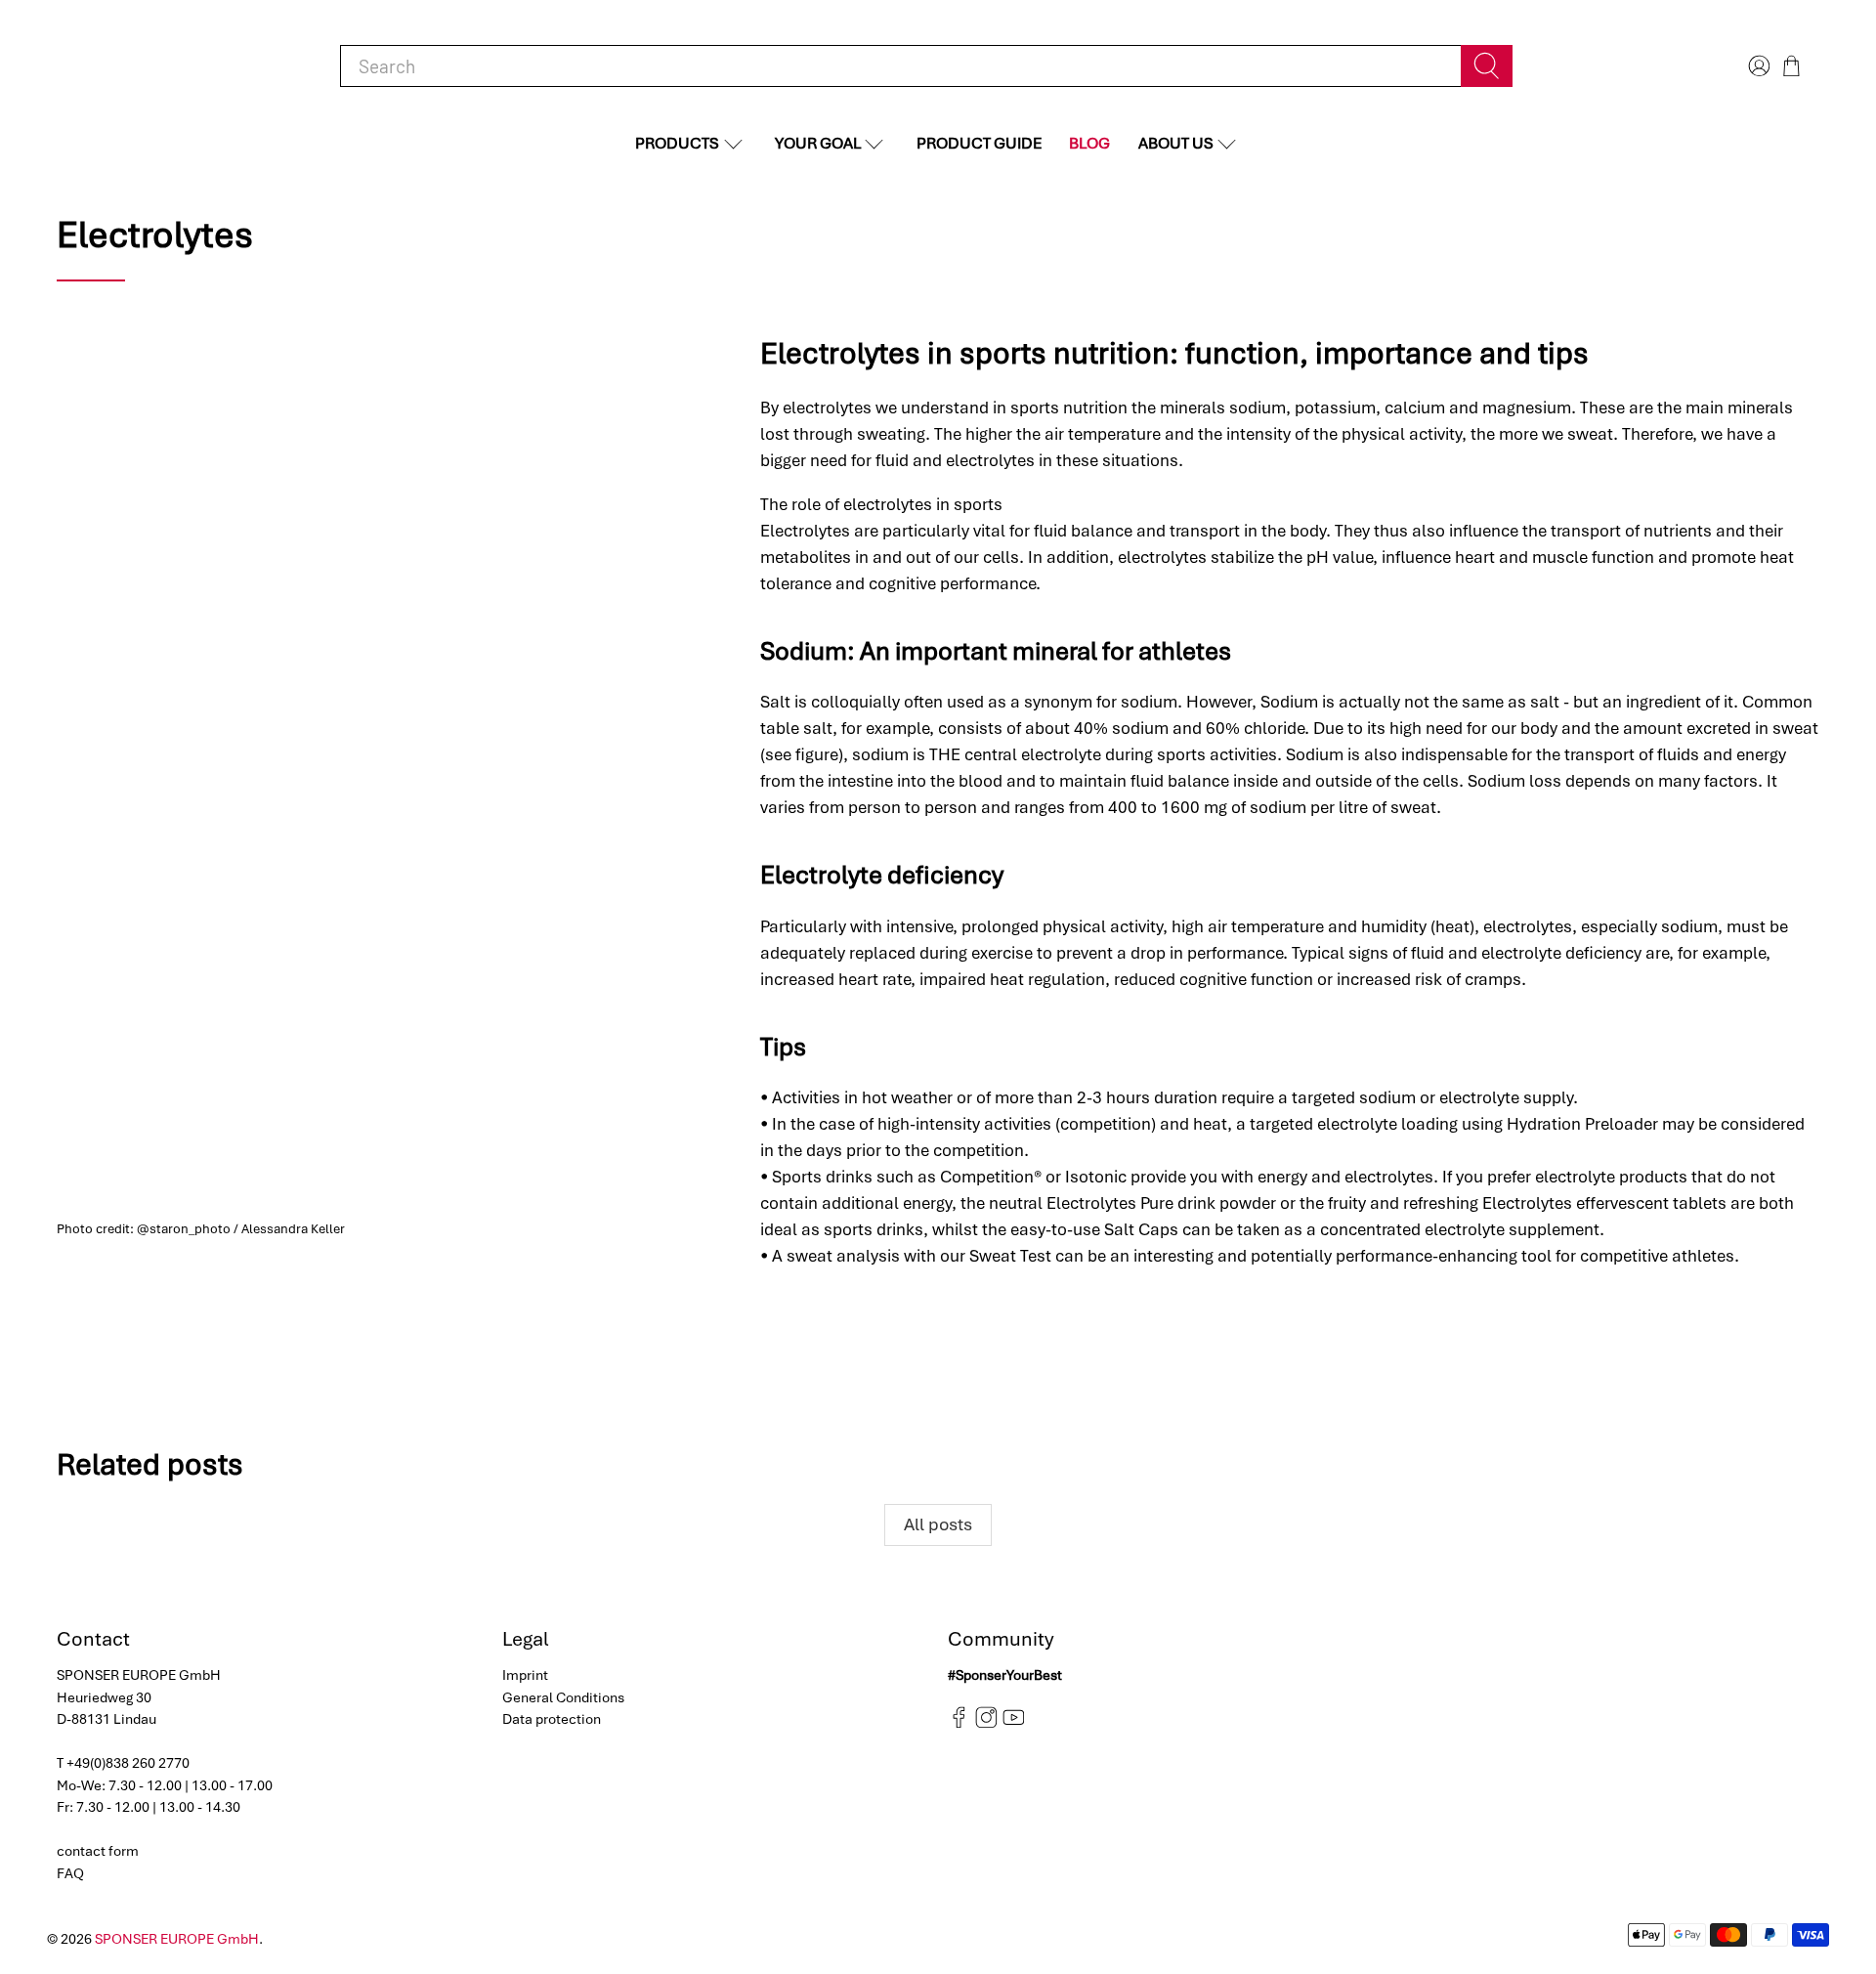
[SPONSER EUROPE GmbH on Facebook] (959, 1724)
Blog (1089, 143)
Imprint (525, 1675)
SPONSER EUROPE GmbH (177, 1939)
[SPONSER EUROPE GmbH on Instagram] (986, 1724)
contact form (98, 1851)
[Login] (1757, 66)
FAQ (70, 1873)
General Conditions (563, 1697)
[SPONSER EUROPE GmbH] (158, 66)
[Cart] (1791, 66)
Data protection (552, 1719)
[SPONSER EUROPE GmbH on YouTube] (1014, 1724)
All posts (938, 1524)
